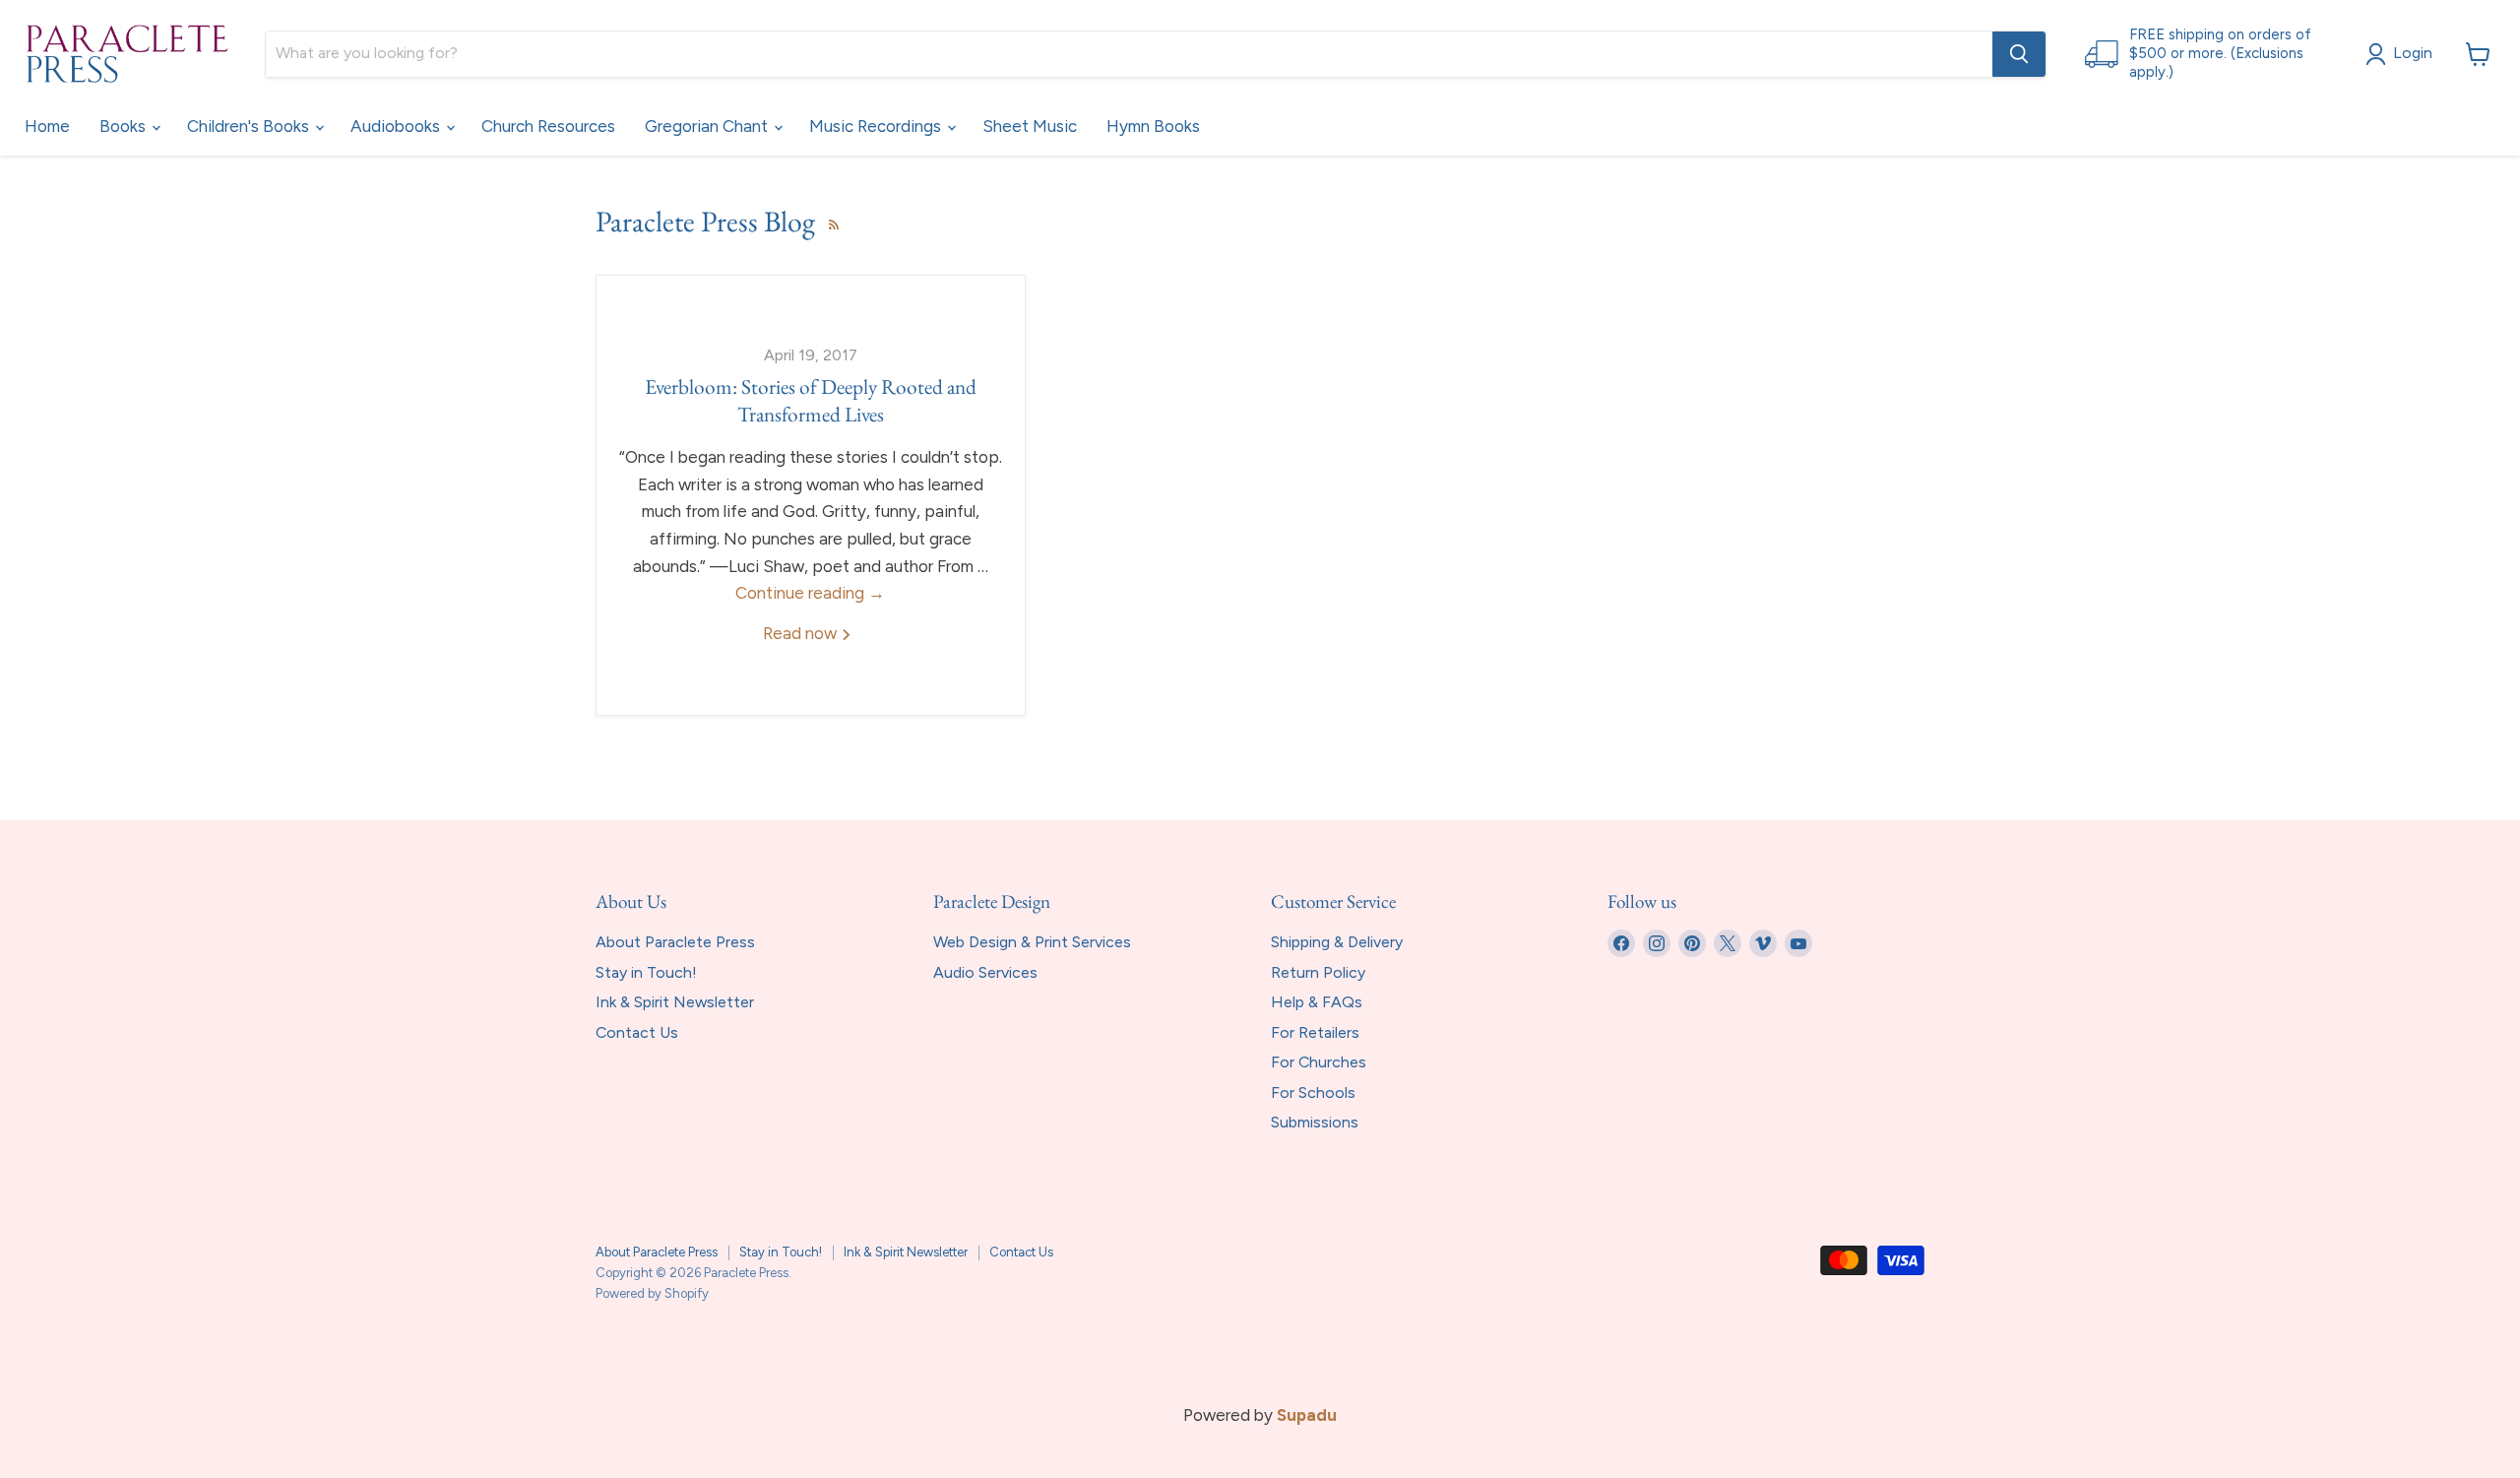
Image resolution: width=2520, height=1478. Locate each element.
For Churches (1319, 1062)
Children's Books (250, 126)
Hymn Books (1153, 126)
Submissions (1315, 1122)
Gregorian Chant (708, 126)
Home (47, 126)
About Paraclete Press (675, 942)
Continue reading (810, 593)
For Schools (1313, 1092)
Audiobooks (397, 126)
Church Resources (548, 126)
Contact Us (637, 1032)
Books (125, 126)
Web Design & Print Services (1032, 942)
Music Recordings (877, 126)
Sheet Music (1030, 126)
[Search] (2019, 54)
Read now (802, 633)
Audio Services (985, 972)
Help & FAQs (1317, 1002)
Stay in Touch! (646, 972)
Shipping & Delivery (1337, 942)
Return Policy (1318, 972)
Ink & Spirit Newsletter (675, 1002)
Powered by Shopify (652, 1293)
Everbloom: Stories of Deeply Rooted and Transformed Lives (811, 400)
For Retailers (1315, 1032)
